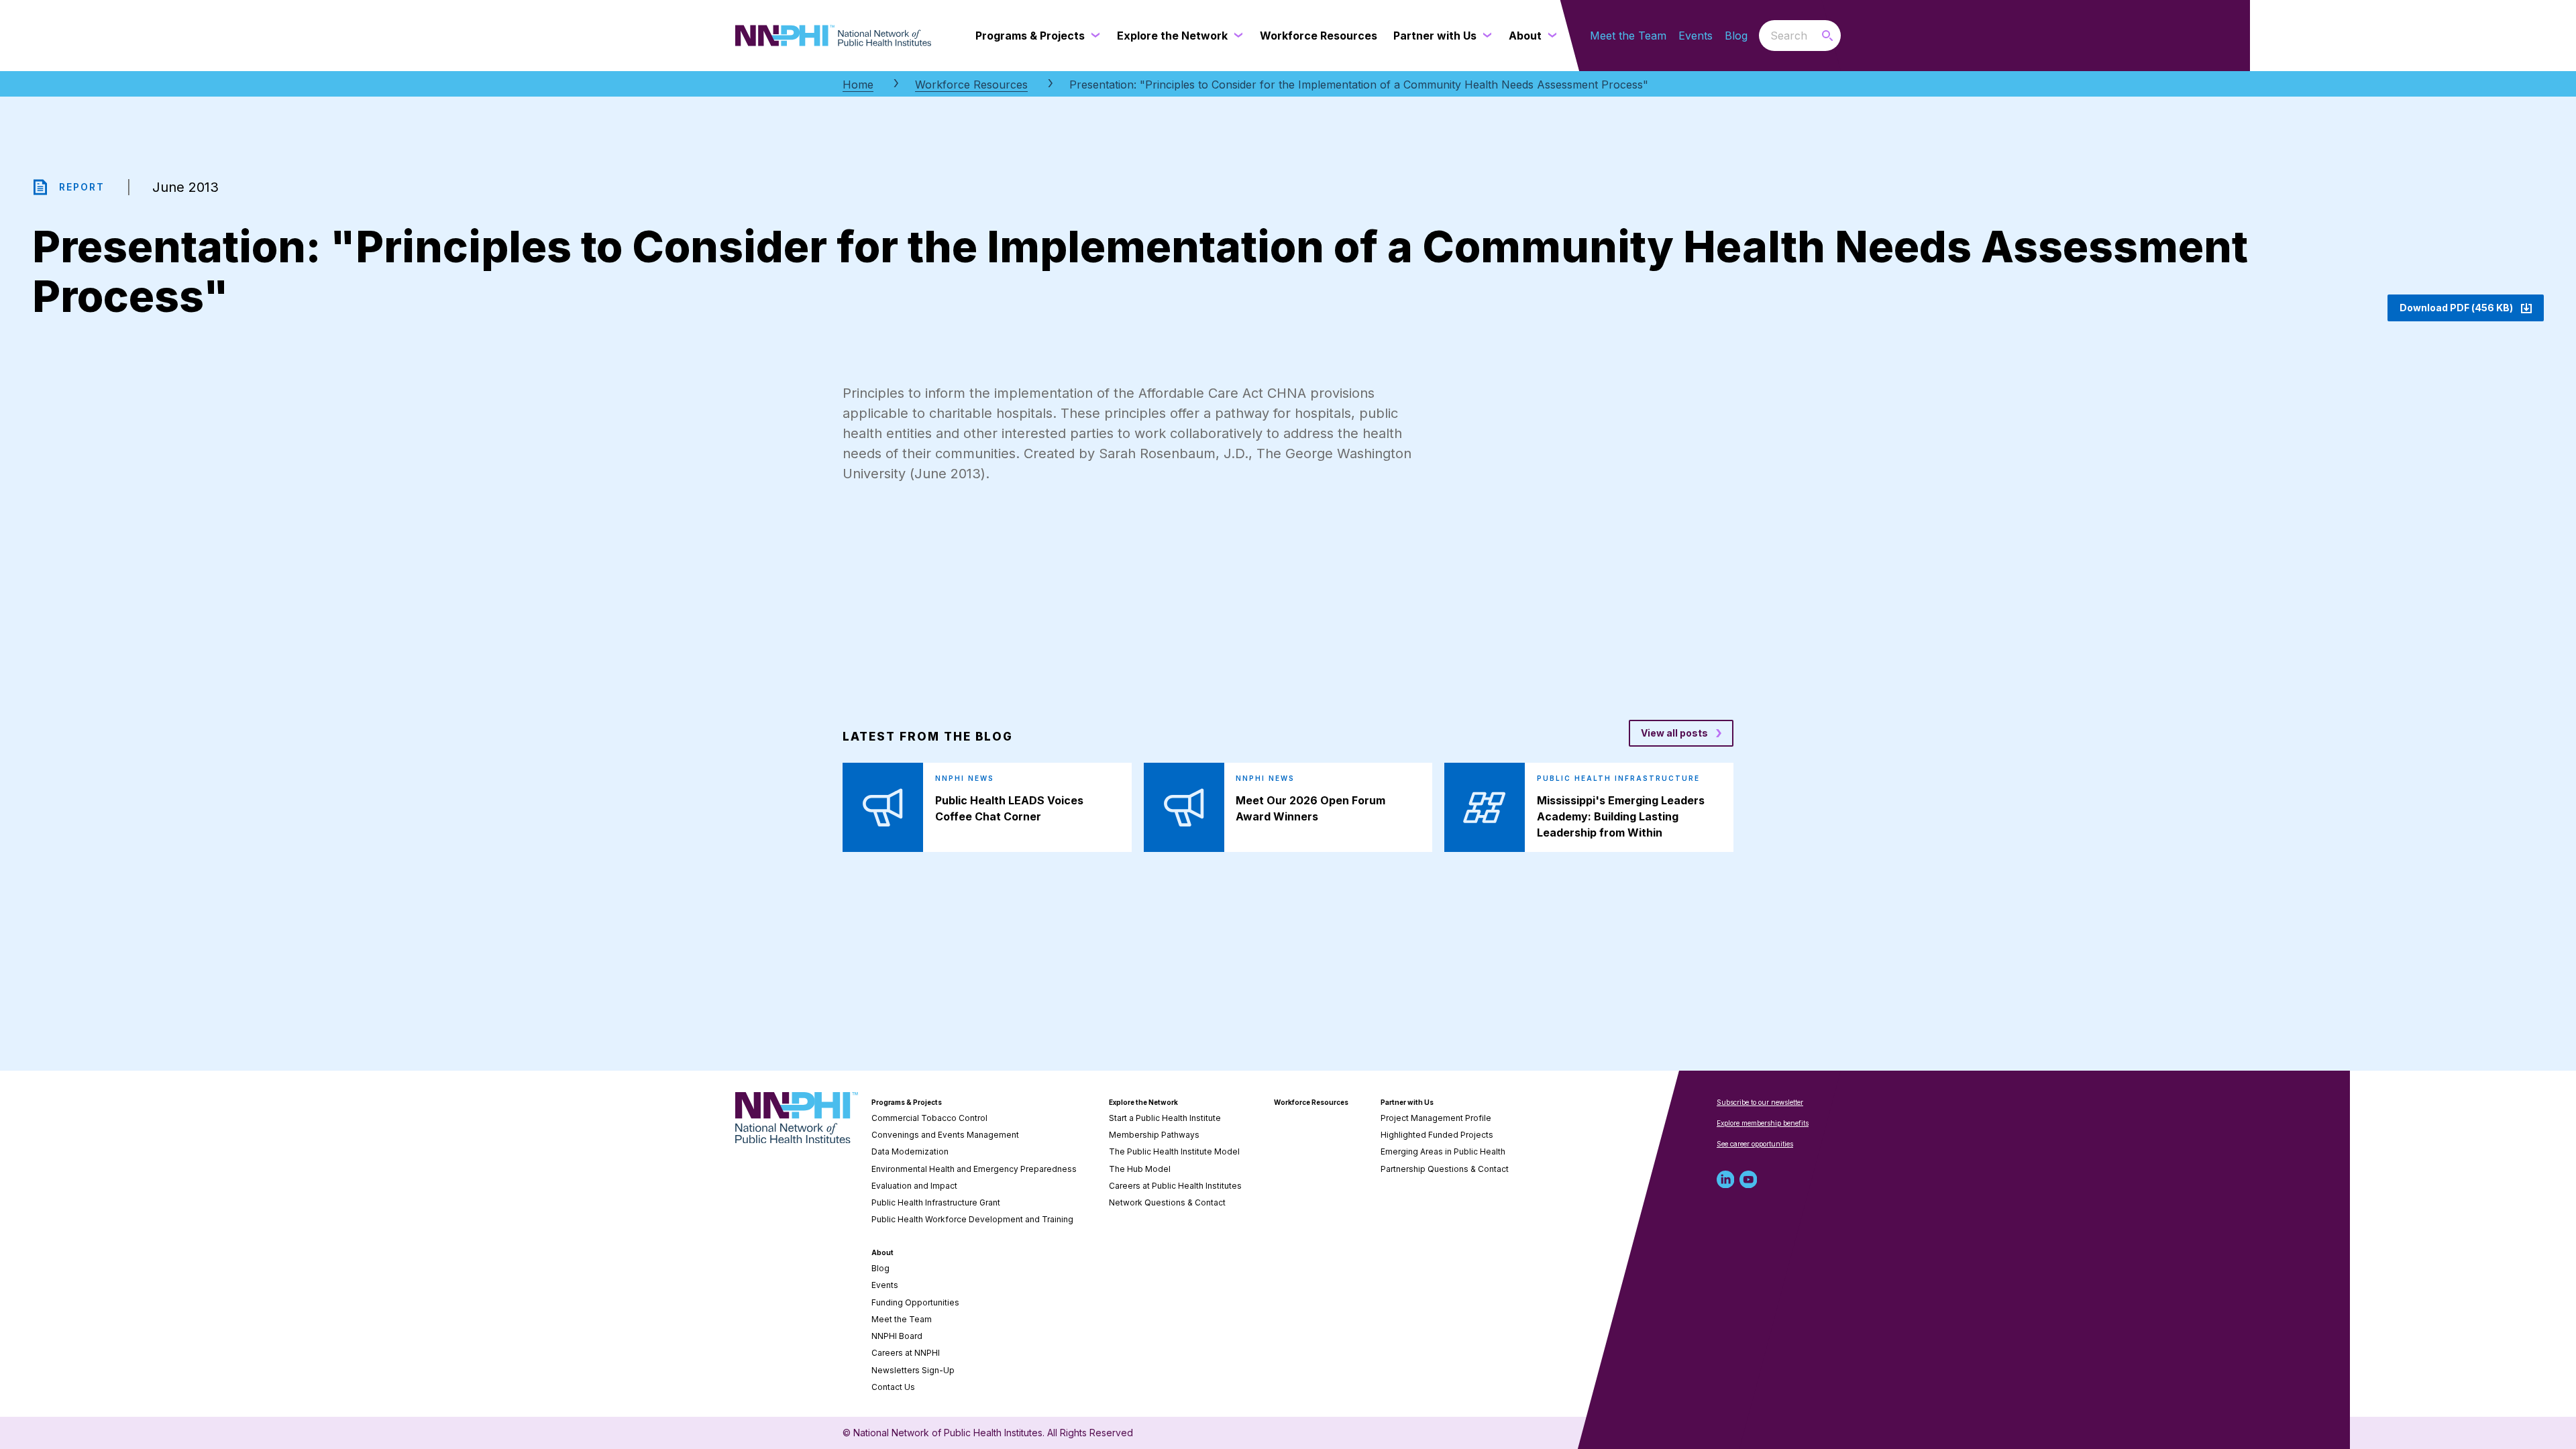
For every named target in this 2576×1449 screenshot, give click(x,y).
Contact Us (893, 1387)
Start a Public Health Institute (1165, 1118)
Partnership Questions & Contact (1445, 1169)
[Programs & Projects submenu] (1093, 36)
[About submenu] (1550, 36)
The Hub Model (1140, 1169)
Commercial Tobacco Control (929, 1118)
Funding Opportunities (915, 1302)
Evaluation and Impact (914, 1186)
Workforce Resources (971, 85)
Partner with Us (1407, 1102)
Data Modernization (910, 1151)
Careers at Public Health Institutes (1175, 1186)
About (882, 1252)
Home (858, 85)
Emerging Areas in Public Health (1443, 1151)
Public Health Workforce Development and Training (972, 1219)
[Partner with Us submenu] (1485, 36)
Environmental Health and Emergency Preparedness (974, 1169)
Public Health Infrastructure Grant (936, 1202)
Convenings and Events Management (945, 1135)
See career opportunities (1755, 1144)
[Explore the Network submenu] (1236, 36)
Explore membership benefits (1763, 1123)
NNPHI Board (897, 1336)
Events (1696, 36)
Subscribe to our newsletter (1760, 1102)
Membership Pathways (1154, 1135)
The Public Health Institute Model (1174, 1151)
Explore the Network (1143, 1102)
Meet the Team (1628, 36)
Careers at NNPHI (906, 1353)
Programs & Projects (907, 1102)
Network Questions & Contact (1167, 1202)
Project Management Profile (1436, 1118)
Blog (1736, 36)
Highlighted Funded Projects (1437, 1135)
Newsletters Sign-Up (913, 1370)
